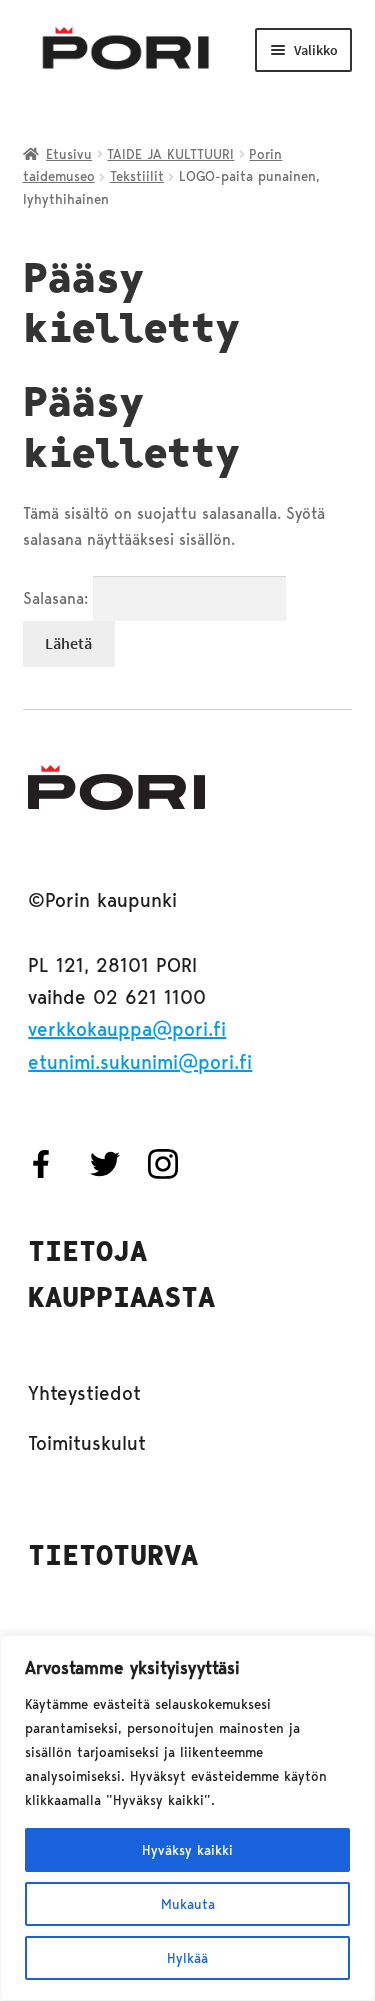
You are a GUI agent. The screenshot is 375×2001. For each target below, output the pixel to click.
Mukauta (188, 1904)
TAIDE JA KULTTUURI (170, 154)
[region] (187, 1818)
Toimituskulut (87, 1443)
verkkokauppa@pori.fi (127, 1029)
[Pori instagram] (173, 1164)
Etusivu (69, 154)
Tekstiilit (137, 176)
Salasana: (58, 598)
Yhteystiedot (84, 1393)
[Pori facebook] (57, 1164)
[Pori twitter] (115, 1164)
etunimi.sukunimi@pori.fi (140, 1062)
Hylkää (187, 1958)
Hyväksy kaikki (187, 1850)
